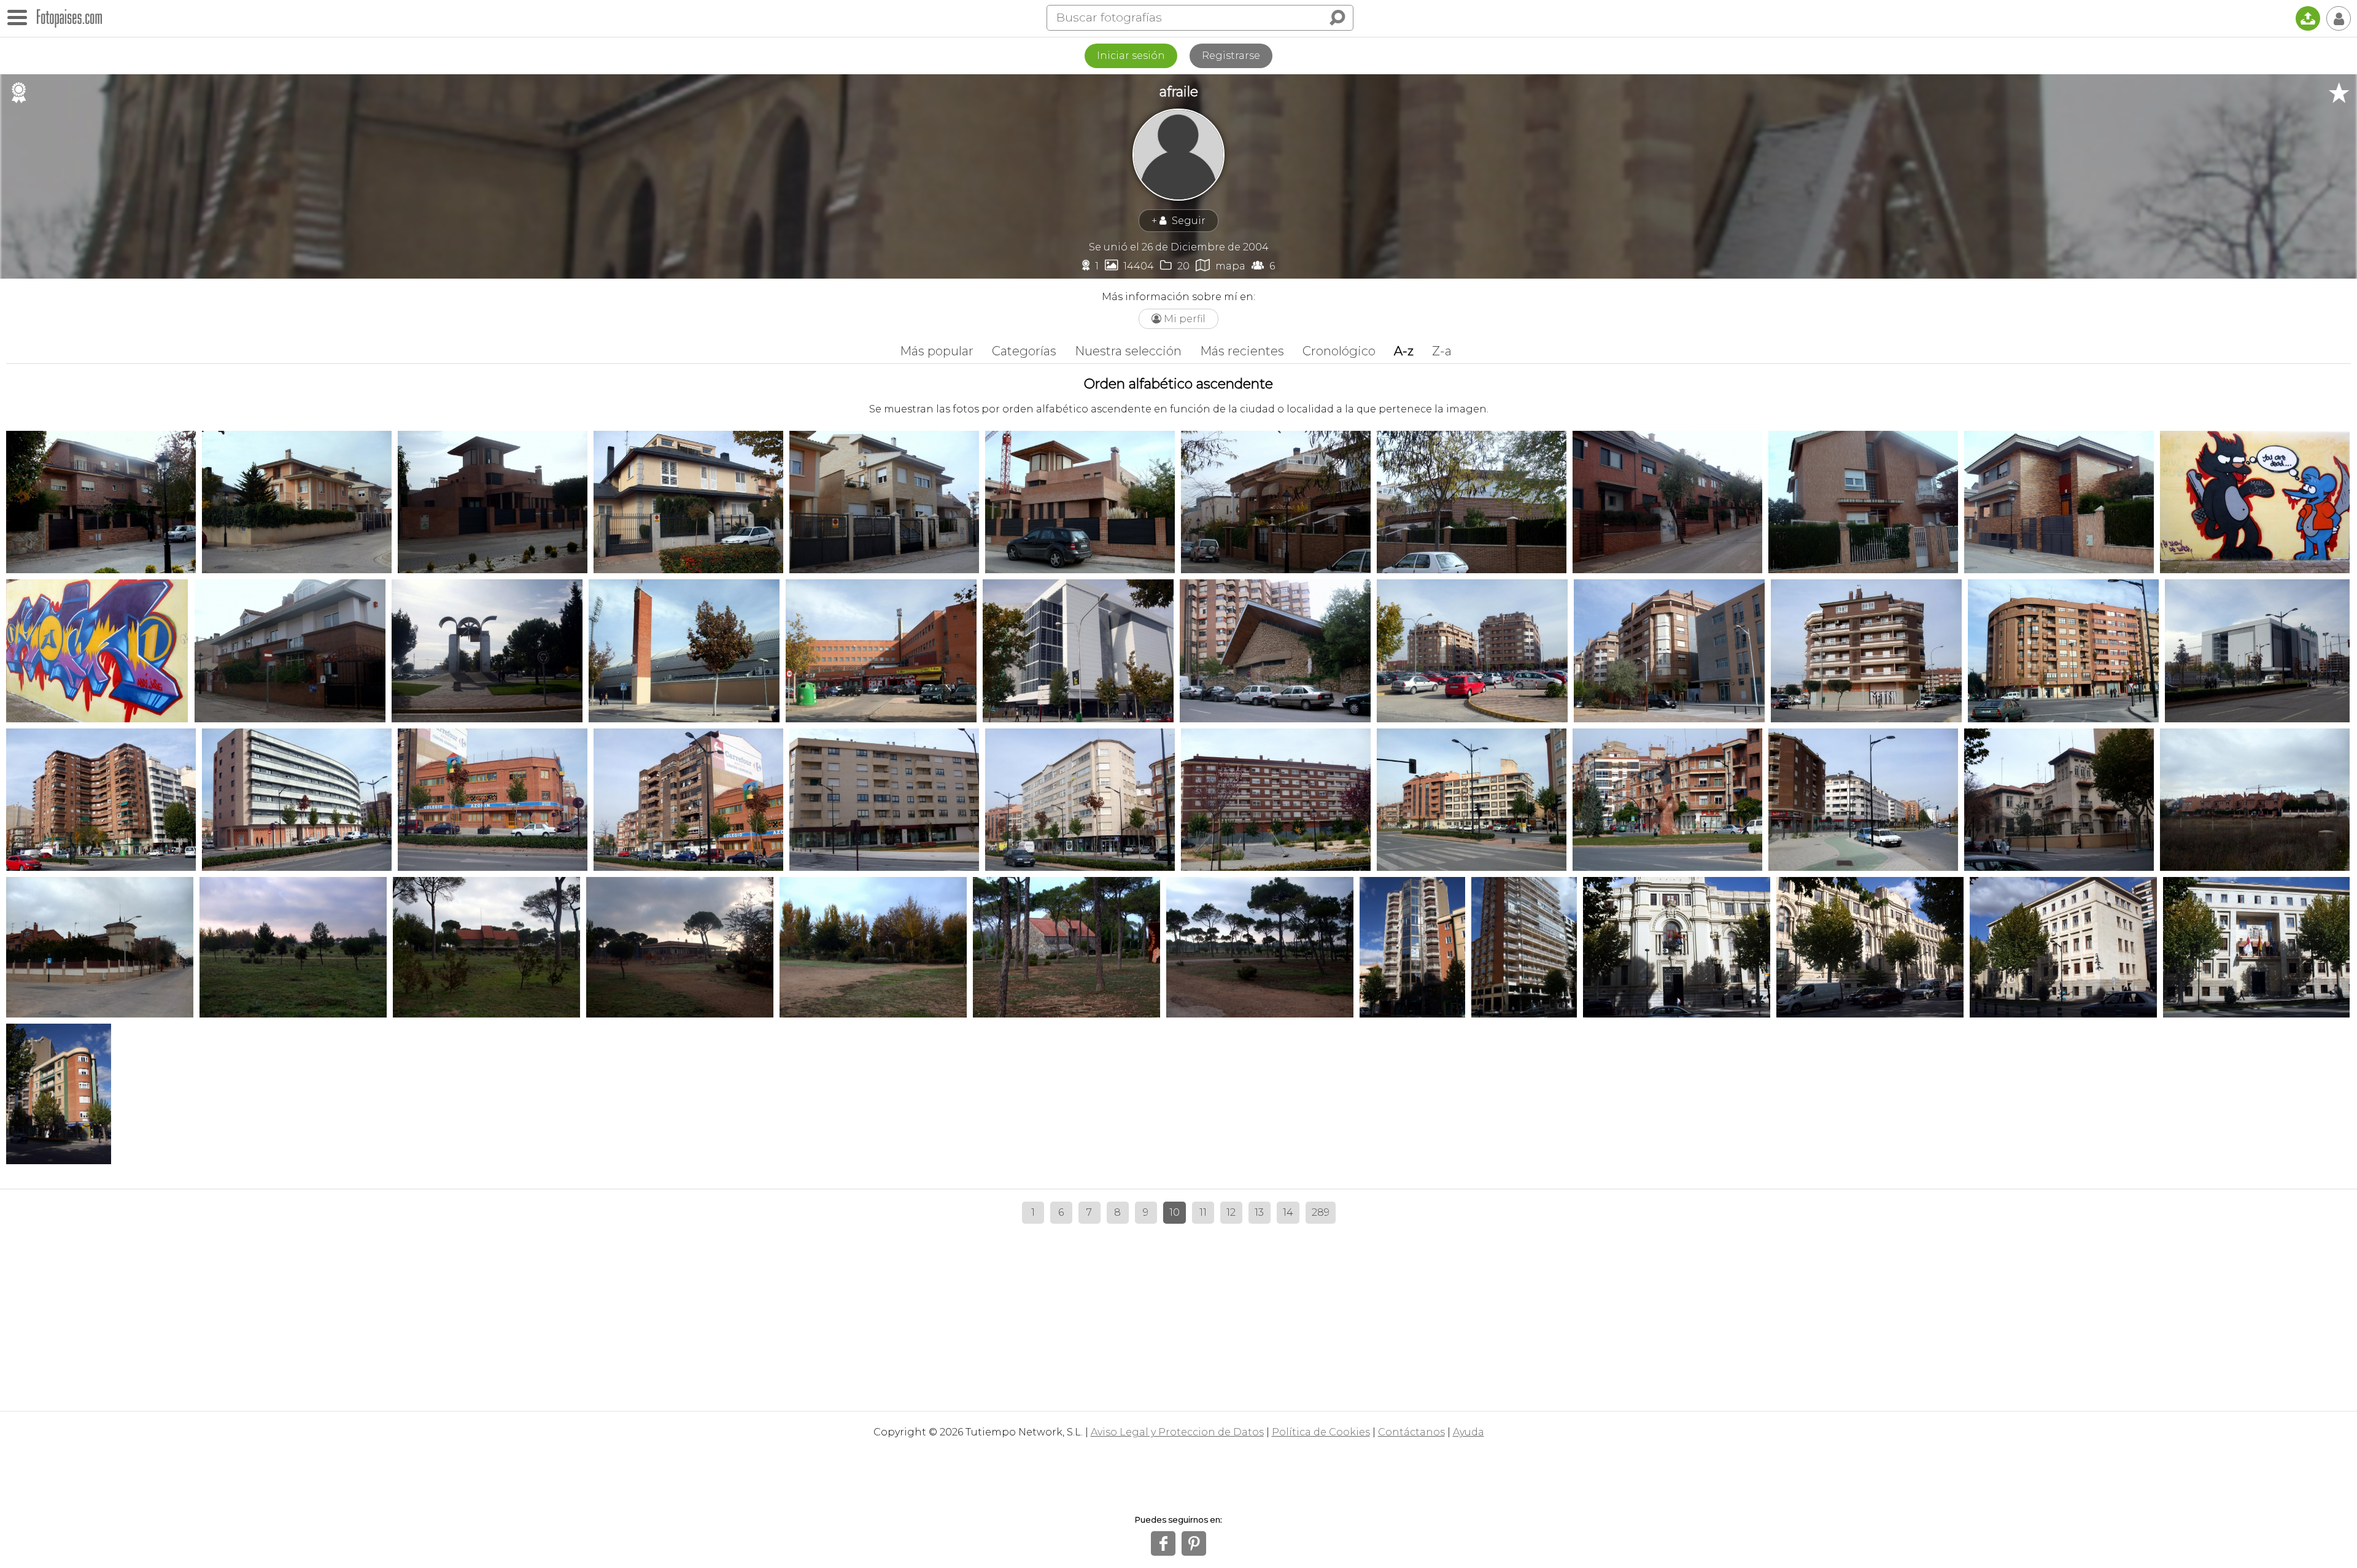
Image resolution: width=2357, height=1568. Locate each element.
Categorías (1024, 351)
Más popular (937, 351)
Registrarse (1231, 56)
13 (1259, 1212)
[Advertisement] (1178, 1313)
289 (1321, 1212)
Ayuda (1469, 1432)
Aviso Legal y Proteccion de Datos (1177, 1432)
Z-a (1442, 351)
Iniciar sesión (1131, 56)
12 (1231, 1212)
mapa (1221, 265)
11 (1203, 1212)
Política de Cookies (1321, 1432)
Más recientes (1242, 351)
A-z (1404, 351)
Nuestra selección (1128, 351)
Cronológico (1339, 351)
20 (1175, 265)
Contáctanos (1411, 1432)
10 (1175, 1212)
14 (1288, 1212)
